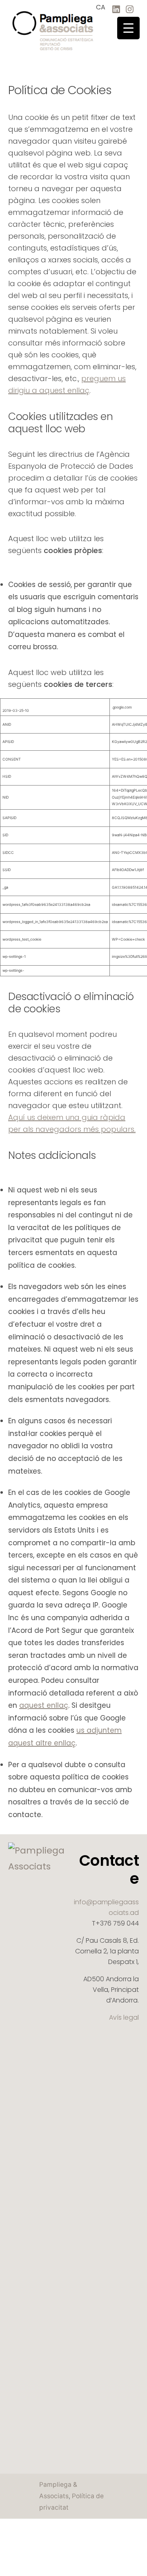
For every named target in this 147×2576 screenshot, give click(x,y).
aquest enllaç (44, 1705)
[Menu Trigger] (128, 28)
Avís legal (124, 2017)
